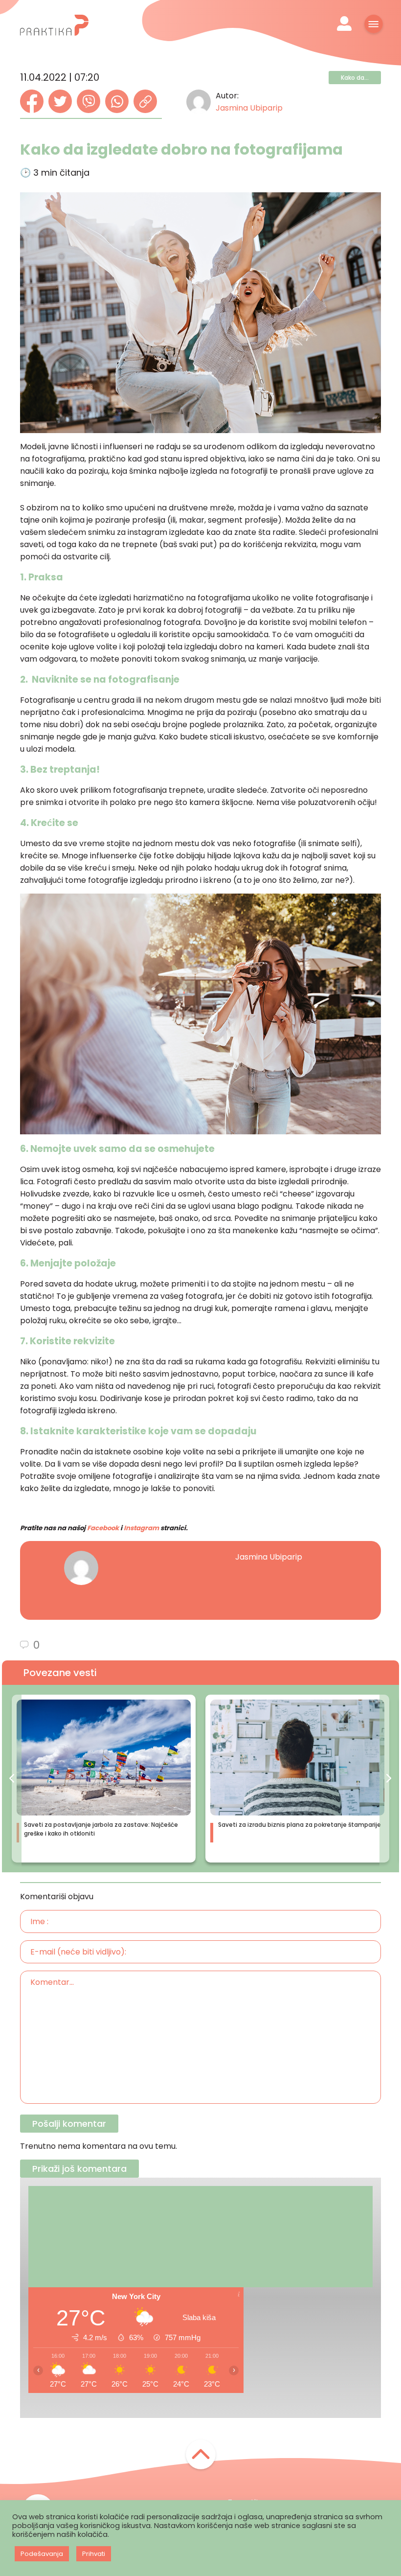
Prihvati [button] (94, 2554)
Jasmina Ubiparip (249, 108)
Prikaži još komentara (79, 2169)
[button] (12, 1779)
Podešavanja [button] (42, 2554)
